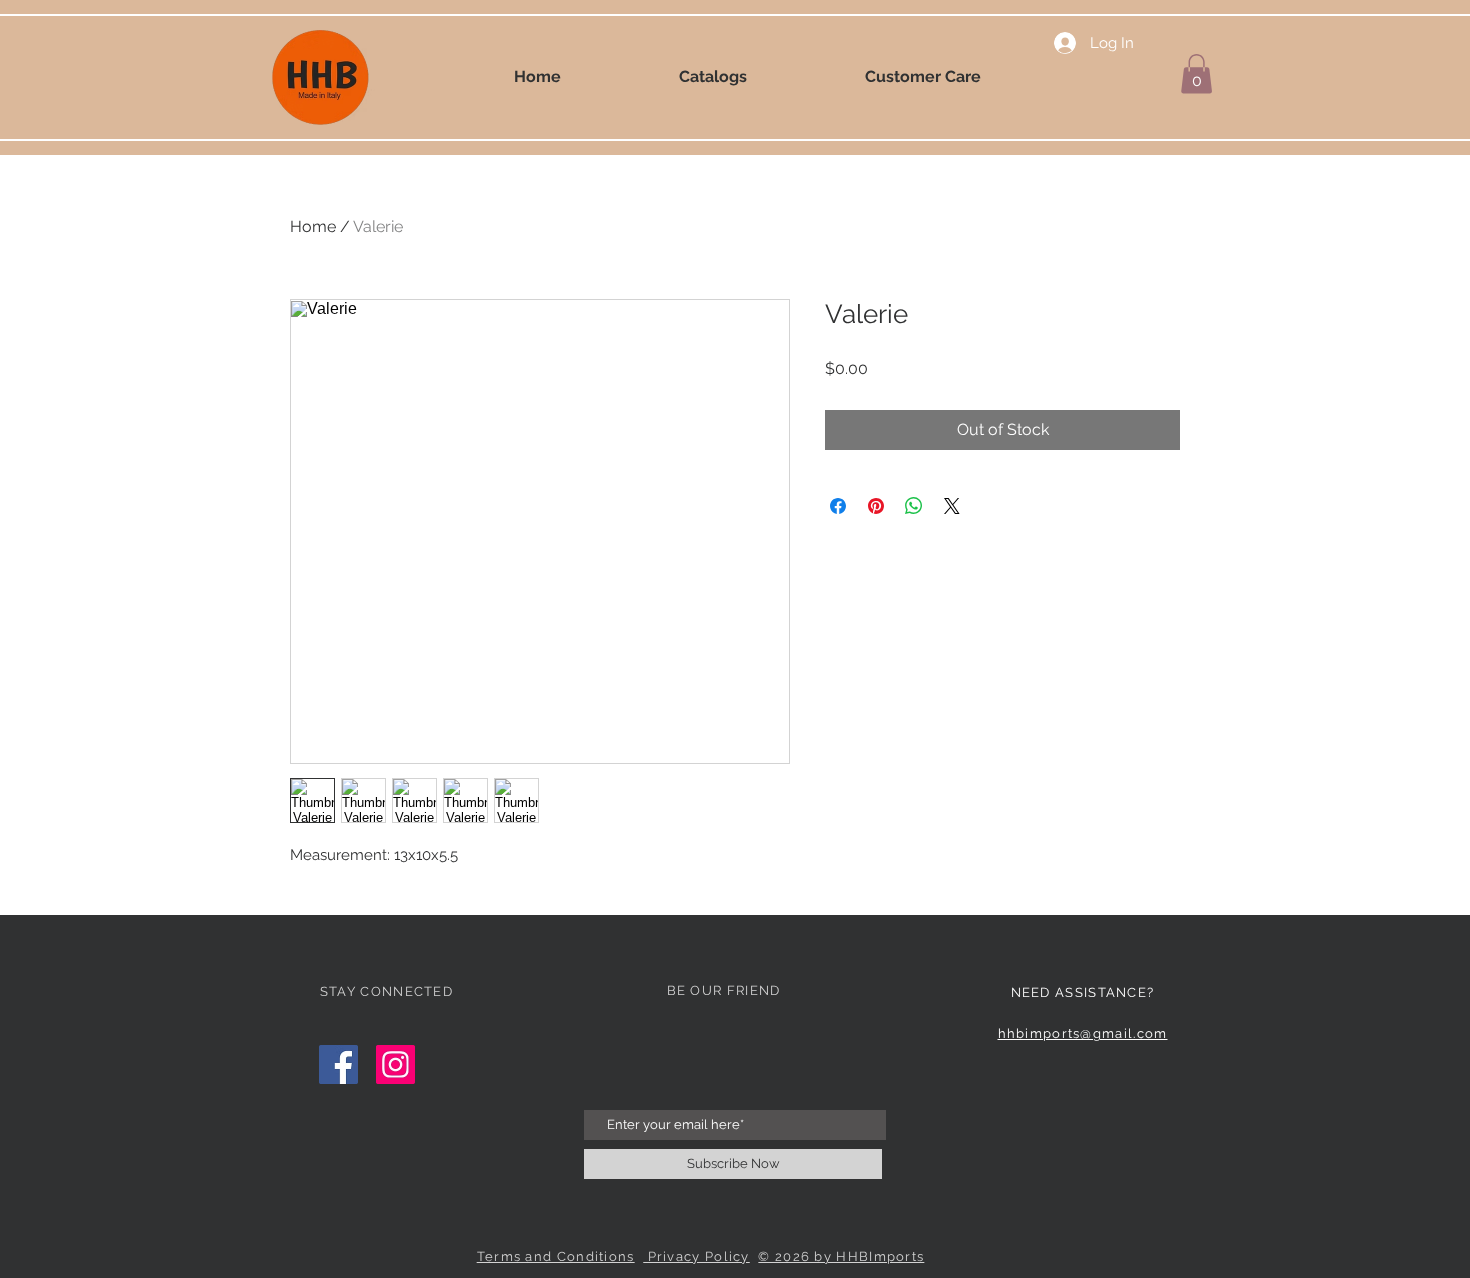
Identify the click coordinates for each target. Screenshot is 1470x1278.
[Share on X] (952, 506)
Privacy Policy (696, 1256)
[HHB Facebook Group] (338, 1064)
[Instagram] (395, 1064)
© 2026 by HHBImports (841, 1256)
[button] (1196, 73)
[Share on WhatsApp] (914, 506)
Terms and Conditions (556, 1256)
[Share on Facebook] (838, 506)
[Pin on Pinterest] (876, 506)
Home (313, 226)
